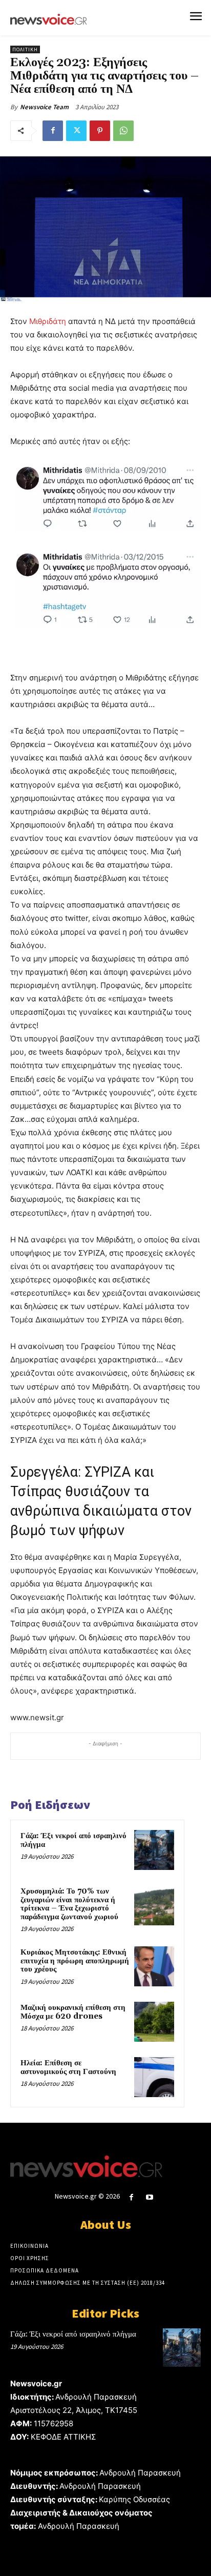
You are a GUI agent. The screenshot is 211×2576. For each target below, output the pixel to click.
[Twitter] (76, 131)
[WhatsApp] (123, 131)
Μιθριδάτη (48, 321)
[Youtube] (150, 2197)
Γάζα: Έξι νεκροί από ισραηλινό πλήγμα (73, 1840)
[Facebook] (53, 131)
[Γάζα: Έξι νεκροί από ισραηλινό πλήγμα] (154, 1850)
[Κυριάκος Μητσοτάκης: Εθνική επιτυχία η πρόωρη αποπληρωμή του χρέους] (154, 1966)
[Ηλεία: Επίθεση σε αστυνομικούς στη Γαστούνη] (154, 2077)
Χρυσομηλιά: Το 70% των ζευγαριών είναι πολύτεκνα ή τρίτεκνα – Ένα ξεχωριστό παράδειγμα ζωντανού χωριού (69, 1904)
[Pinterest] (100, 131)
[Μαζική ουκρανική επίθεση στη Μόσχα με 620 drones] (154, 2022)
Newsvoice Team (44, 107)
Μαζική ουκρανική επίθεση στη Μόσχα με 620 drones (73, 2012)
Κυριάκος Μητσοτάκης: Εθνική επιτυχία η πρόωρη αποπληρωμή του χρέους (75, 1961)
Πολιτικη (25, 49)
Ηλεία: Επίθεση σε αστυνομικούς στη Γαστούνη (68, 2067)
